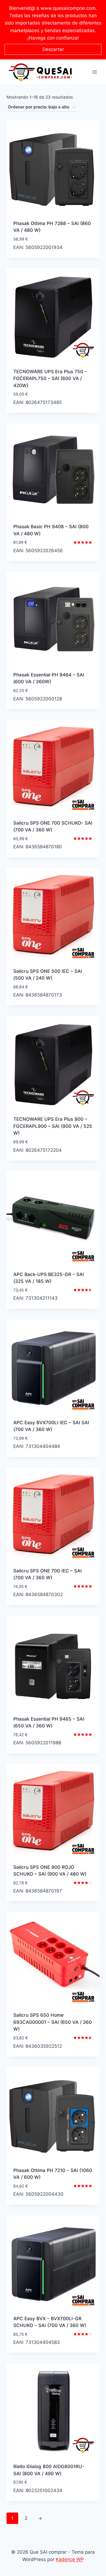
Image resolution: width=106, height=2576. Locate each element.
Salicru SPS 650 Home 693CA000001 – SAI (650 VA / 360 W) (53, 2022)
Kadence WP (70, 2559)
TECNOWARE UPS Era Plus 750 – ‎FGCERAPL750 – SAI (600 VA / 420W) (50, 379)
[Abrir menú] (94, 72)
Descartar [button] (53, 49)
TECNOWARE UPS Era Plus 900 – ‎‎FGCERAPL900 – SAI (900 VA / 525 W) (53, 1126)
